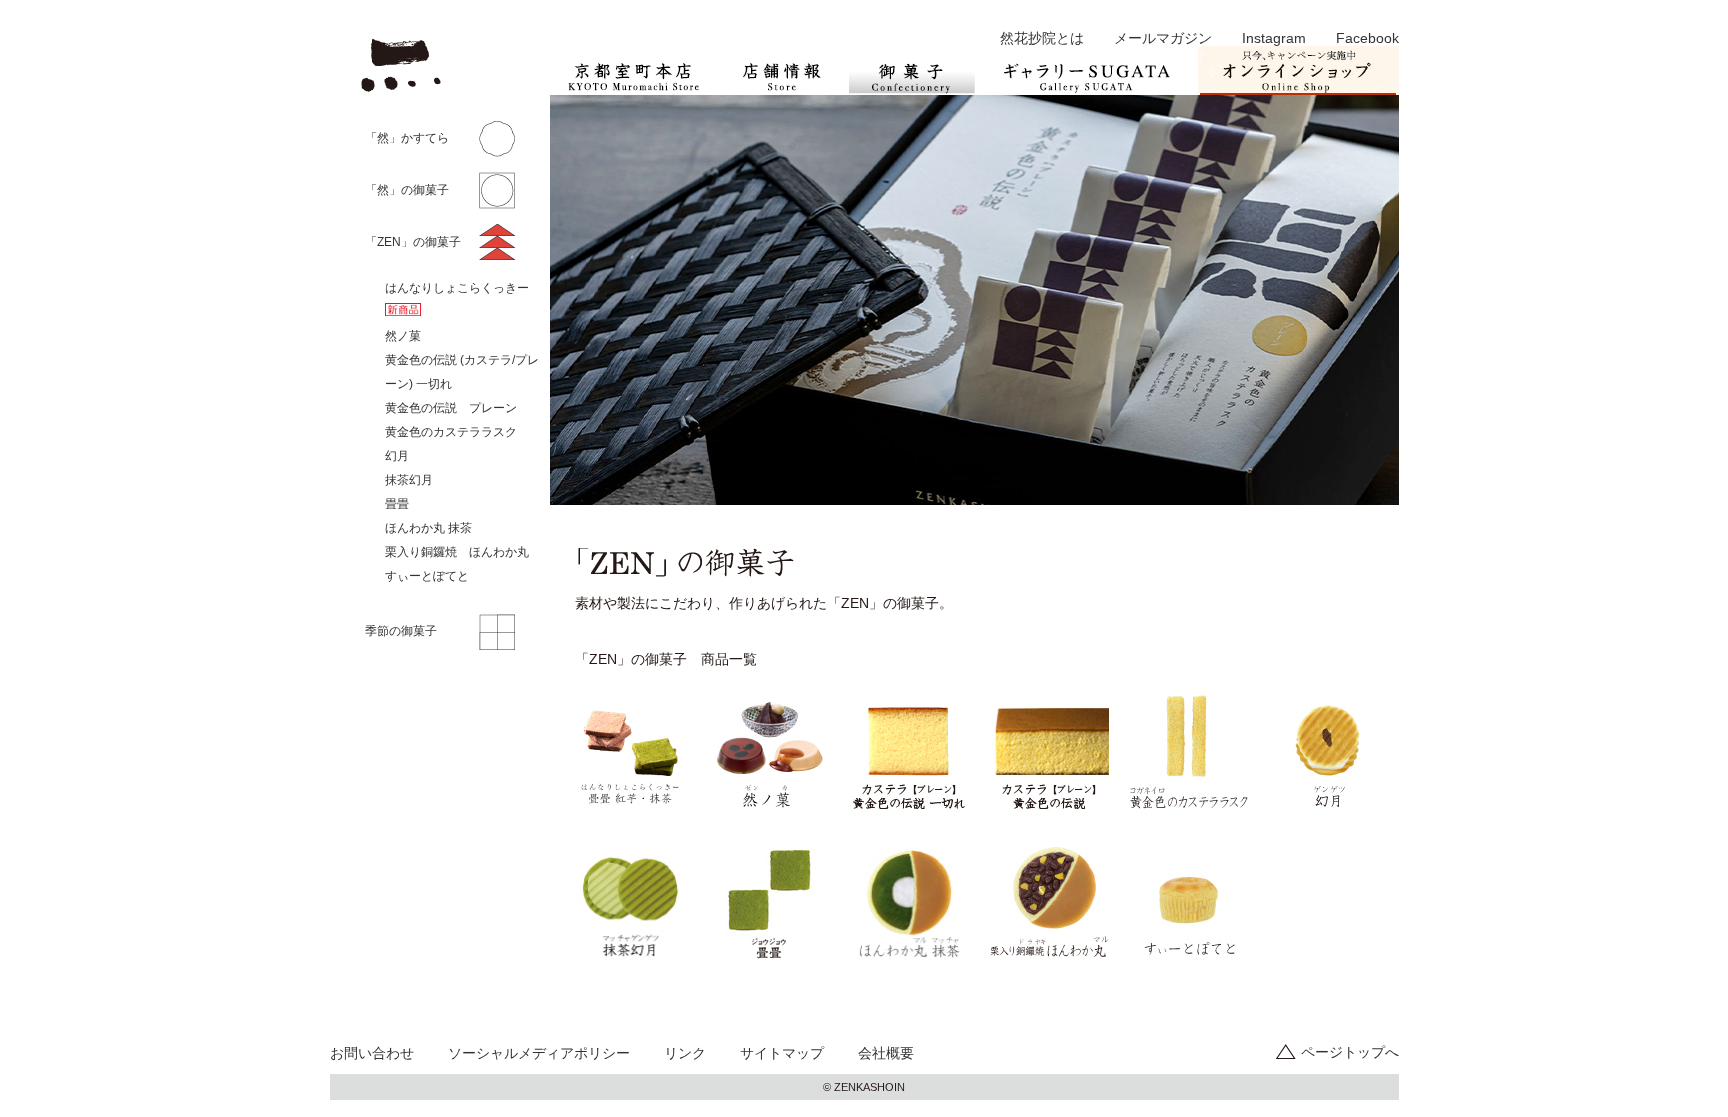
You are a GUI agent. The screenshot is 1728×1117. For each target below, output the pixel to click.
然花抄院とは (1042, 38)
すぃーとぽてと (427, 576)
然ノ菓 (403, 336)
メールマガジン (1163, 38)
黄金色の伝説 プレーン (451, 408)
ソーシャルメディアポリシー (539, 1053)
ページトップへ (1350, 1052)
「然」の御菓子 (407, 190)
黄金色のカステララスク (451, 432)
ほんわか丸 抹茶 (428, 528)
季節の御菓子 (401, 631)
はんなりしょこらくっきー (457, 288)
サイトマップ (782, 1053)
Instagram (1274, 38)
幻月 (397, 456)
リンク (685, 1053)
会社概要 (886, 1053)
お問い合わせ (372, 1053)
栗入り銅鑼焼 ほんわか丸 (457, 552)
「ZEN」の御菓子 (413, 242)
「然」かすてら (407, 138)
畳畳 (397, 504)
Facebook (1367, 38)
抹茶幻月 (409, 480)
